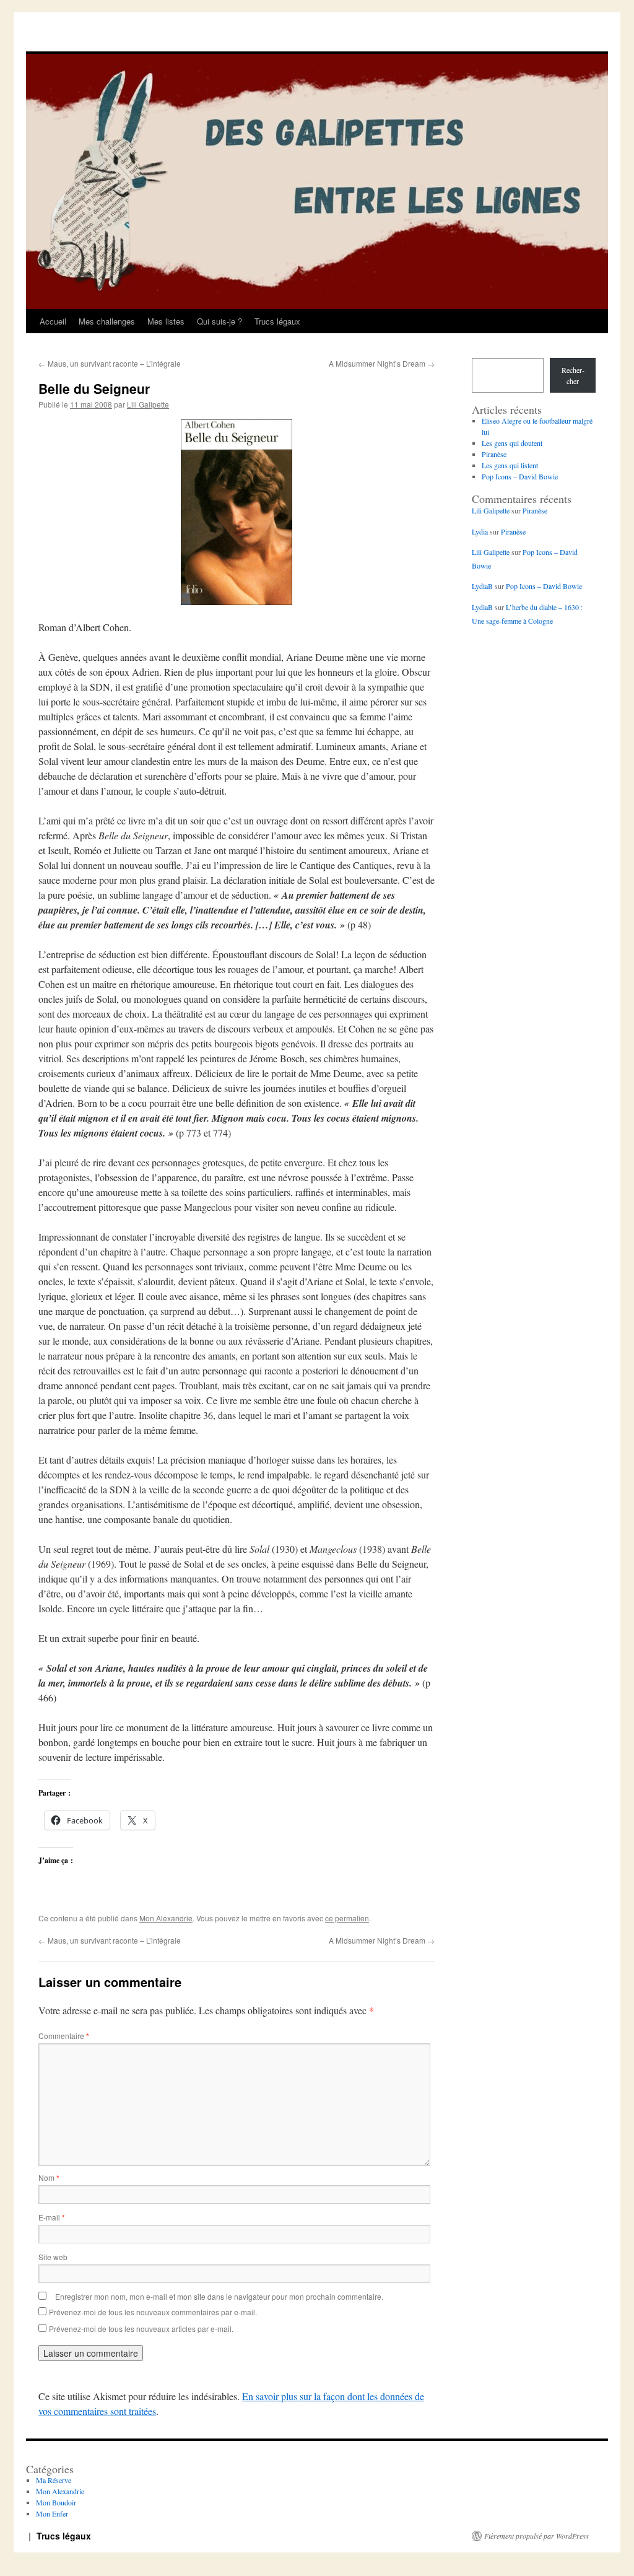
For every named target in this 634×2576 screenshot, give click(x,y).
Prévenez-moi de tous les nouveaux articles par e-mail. (141, 2329)
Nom (49, 2177)
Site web (53, 2257)
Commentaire (64, 2036)
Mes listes (166, 321)
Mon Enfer (52, 2513)
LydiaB (482, 586)
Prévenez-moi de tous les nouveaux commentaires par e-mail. (153, 2312)
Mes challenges (107, 321)
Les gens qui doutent (512, 443)
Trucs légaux (277, 321)
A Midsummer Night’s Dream (382, 363)
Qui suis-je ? (219, 321)
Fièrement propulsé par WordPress (536, 2536)
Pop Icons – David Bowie (520, 476)
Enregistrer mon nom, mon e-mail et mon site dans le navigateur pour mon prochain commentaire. (219, 2296)
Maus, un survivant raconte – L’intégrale (110, 363)
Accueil (53, 321)
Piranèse (494, 454)
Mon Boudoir (56, 2502)
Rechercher (573, 375)
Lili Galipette (148, 404)
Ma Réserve (54, 2480)
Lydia (480, 531)
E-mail (52, 2217)
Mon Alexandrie (166, 1918)
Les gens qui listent (510, 465)
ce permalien (347, 1918)
